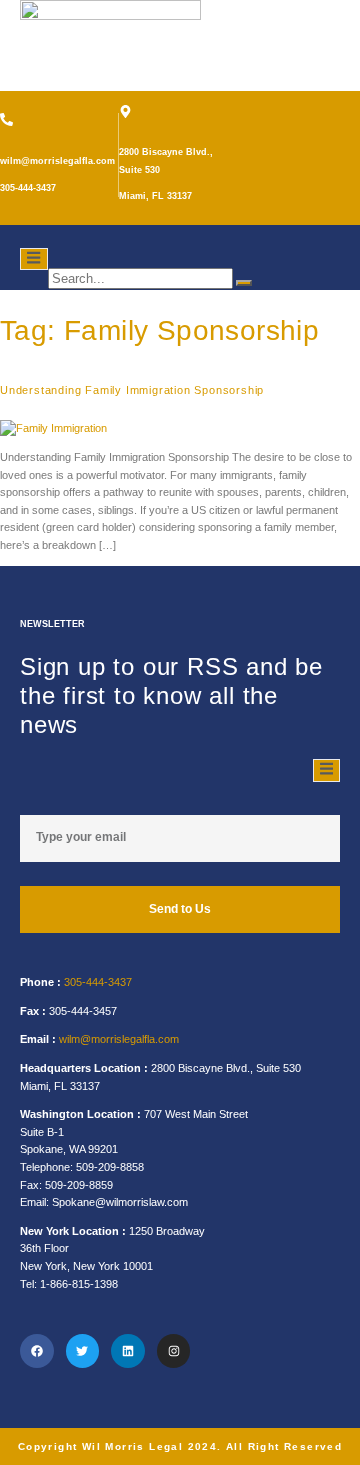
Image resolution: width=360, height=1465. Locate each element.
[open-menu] (33, 259)
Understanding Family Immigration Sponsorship (132, 390)
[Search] (244, 283)
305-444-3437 (98, 982)
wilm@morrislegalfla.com (119, 1039)
